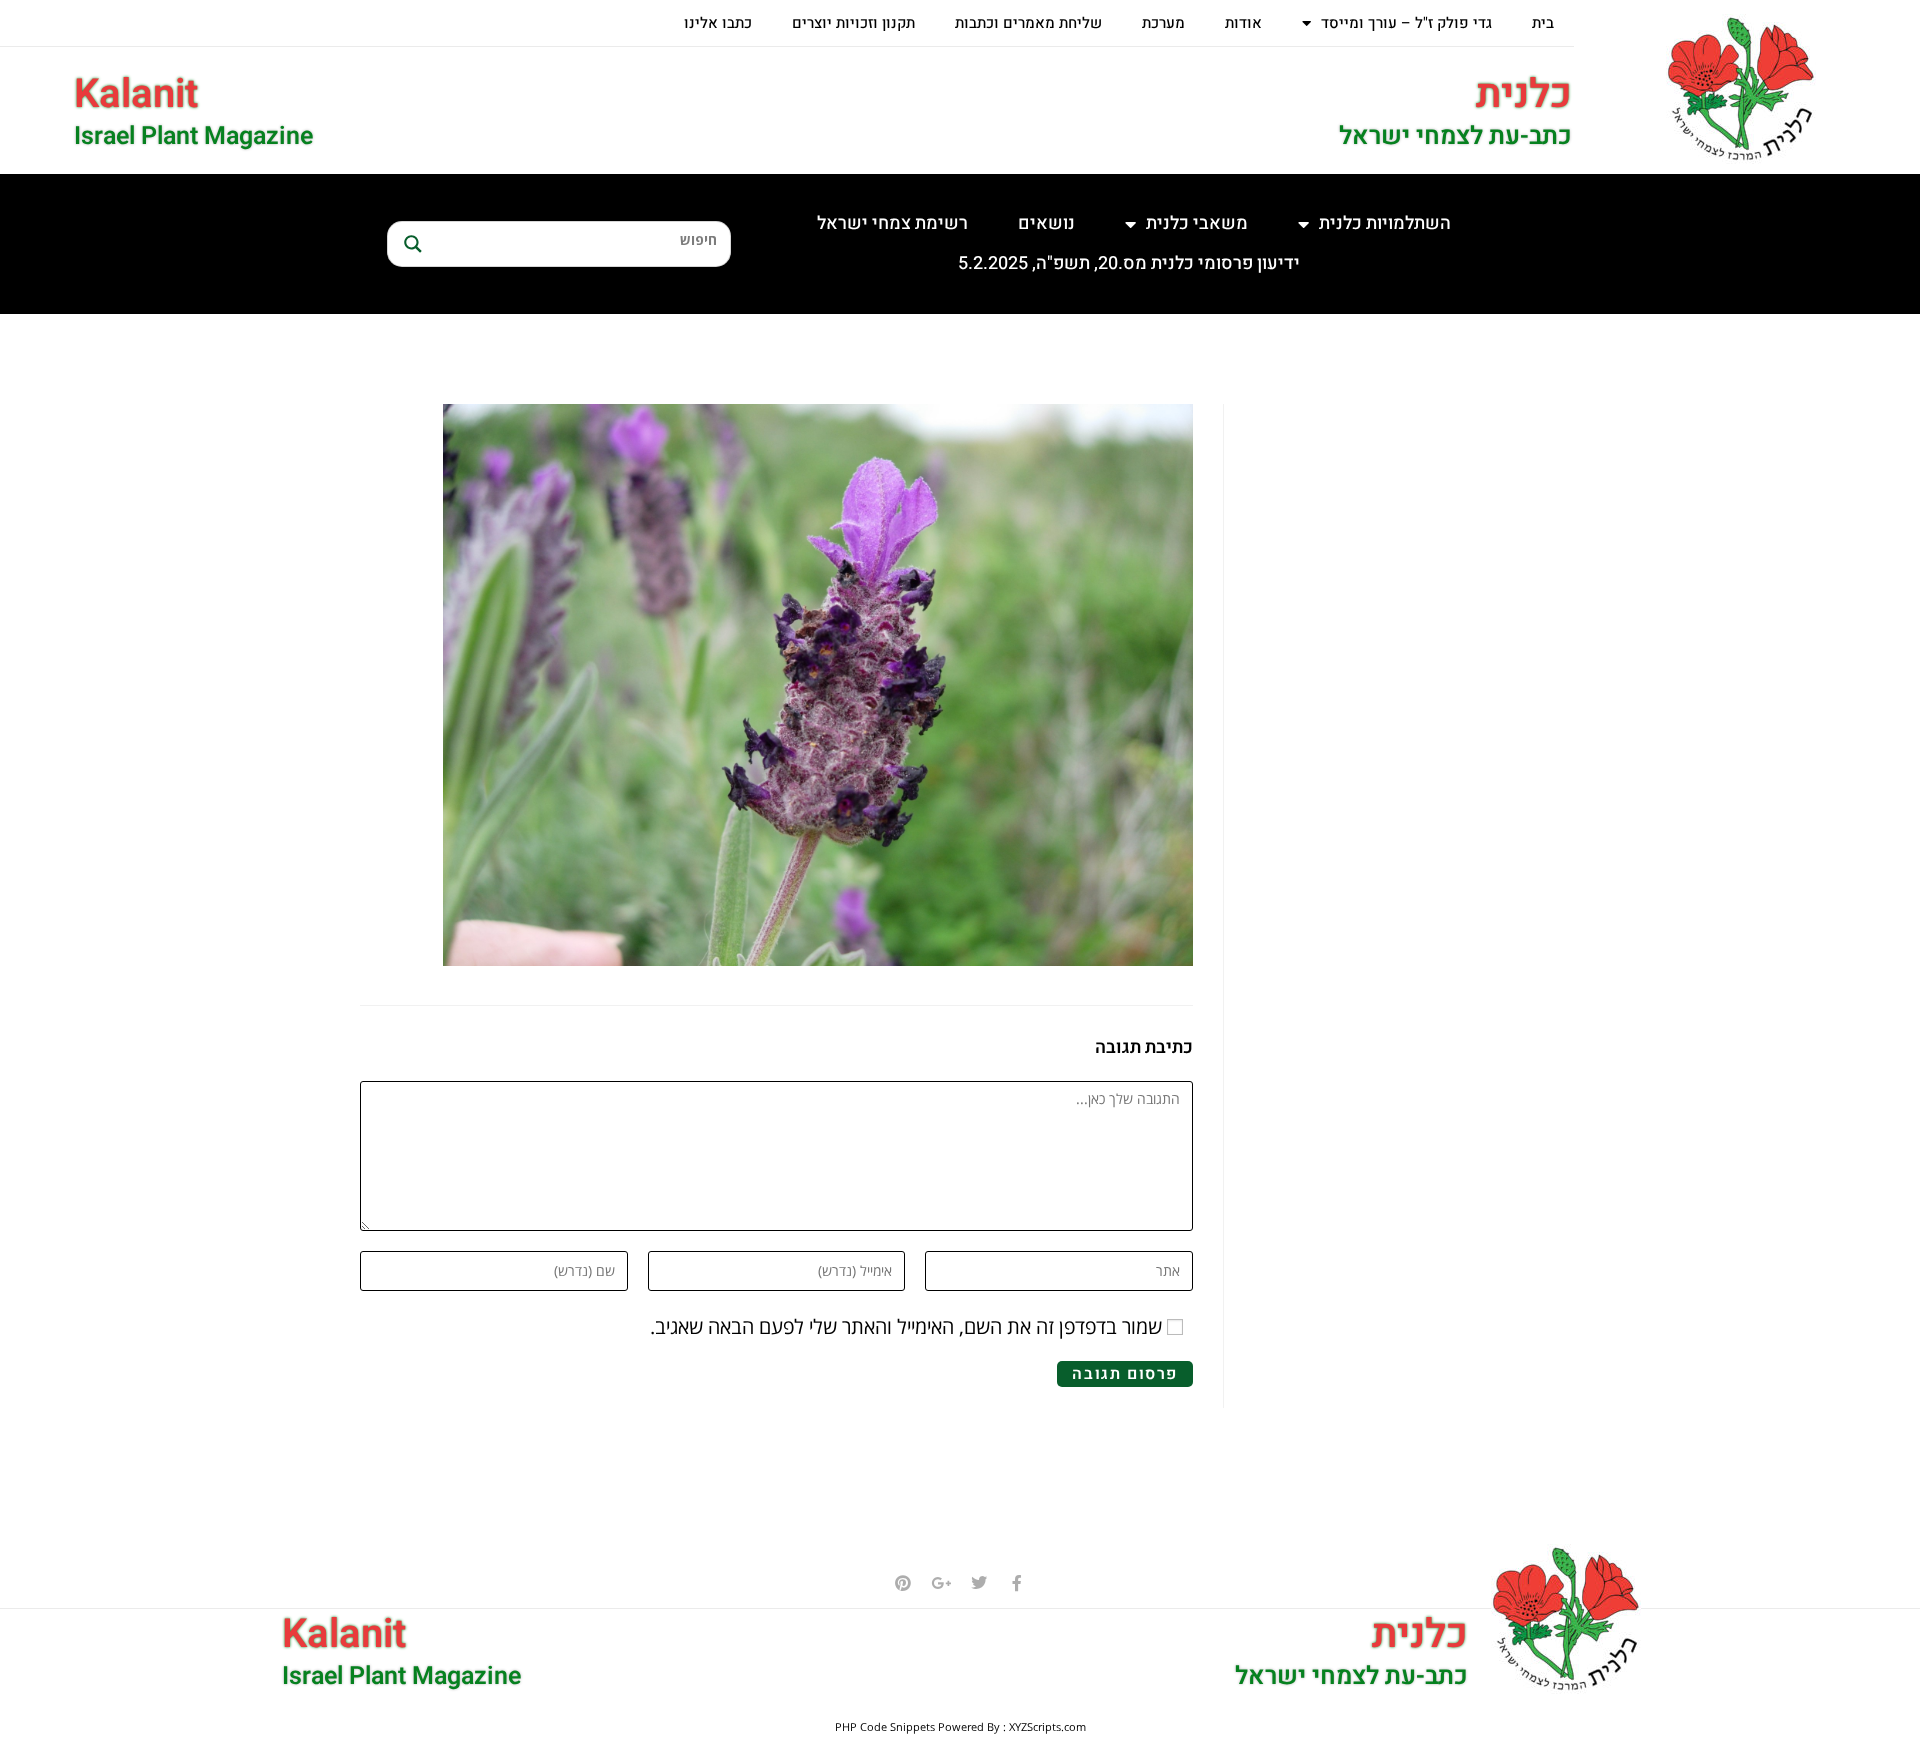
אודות (1243, 23)
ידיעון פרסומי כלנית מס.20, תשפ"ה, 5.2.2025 (1129, 263)
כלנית (1524, 94)
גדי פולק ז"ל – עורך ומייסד (1406, 23)
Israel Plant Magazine (193, 136)
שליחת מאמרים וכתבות (1028, 23)
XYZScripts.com (1047, 1726)
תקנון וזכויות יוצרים (853, 23)
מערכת (1163, 23)
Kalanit (136, 94)
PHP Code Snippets (885, 1726)
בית (1543, 23)
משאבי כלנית (1197, 223)
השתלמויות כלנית (1385, 223)
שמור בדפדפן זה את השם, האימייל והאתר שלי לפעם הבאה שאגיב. (906, 1326)
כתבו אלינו (718, 23)
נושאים (1046, 223)
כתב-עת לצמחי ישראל (1455, 136)
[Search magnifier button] (410, 244)
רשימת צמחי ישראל (892, 223)
